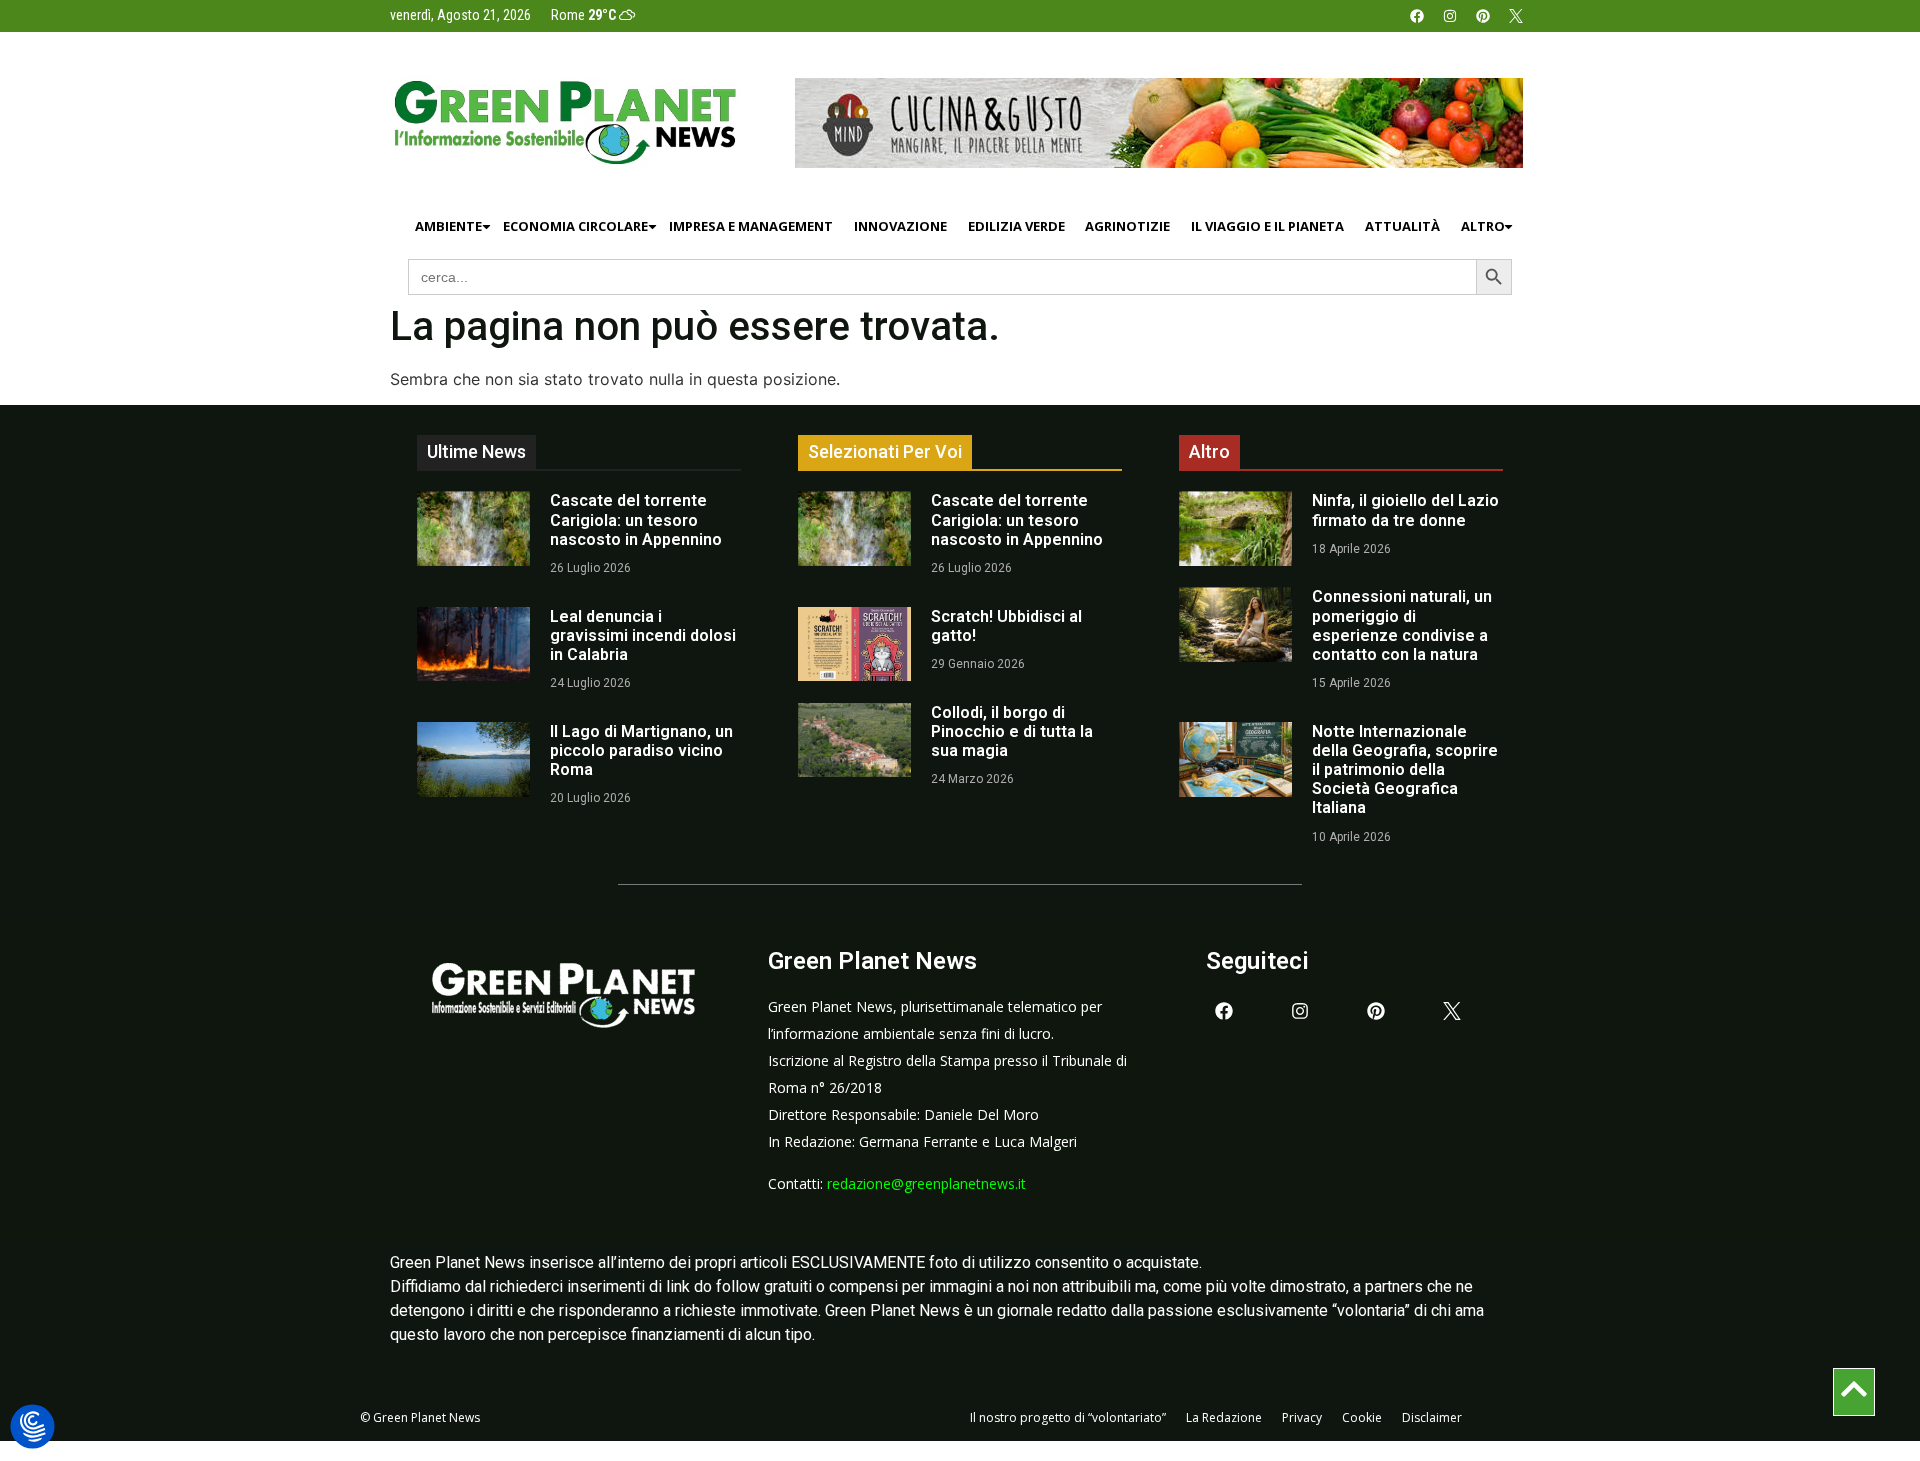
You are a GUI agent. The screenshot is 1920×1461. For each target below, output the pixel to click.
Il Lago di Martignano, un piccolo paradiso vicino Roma (641, 750)
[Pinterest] (1483, 16)
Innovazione (900, 226)
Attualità (1402, 226)
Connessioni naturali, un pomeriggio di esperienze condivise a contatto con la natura (1402, 625)
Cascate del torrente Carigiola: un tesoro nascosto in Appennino (636, 519)
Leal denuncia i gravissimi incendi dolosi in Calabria (643, 635)
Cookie (1362, 1417)
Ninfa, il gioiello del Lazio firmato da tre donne (1405, 510)
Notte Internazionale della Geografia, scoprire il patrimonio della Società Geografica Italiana (1405, 770)
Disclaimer (1432, 1417)
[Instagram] (1450, 16)
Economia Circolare (575, 226)
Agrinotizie (1127, 226)
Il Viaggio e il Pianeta (1267, 226)
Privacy (1302, 1417)
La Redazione (1224, 1417)
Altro (1483, 226)
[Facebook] (1417, 16)
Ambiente (448, 226)
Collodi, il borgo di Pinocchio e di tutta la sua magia (1012, 731)
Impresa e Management (751, 226)
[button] (32, 1427)
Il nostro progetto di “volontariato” (1068, 1417)
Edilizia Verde (1016, 226)
